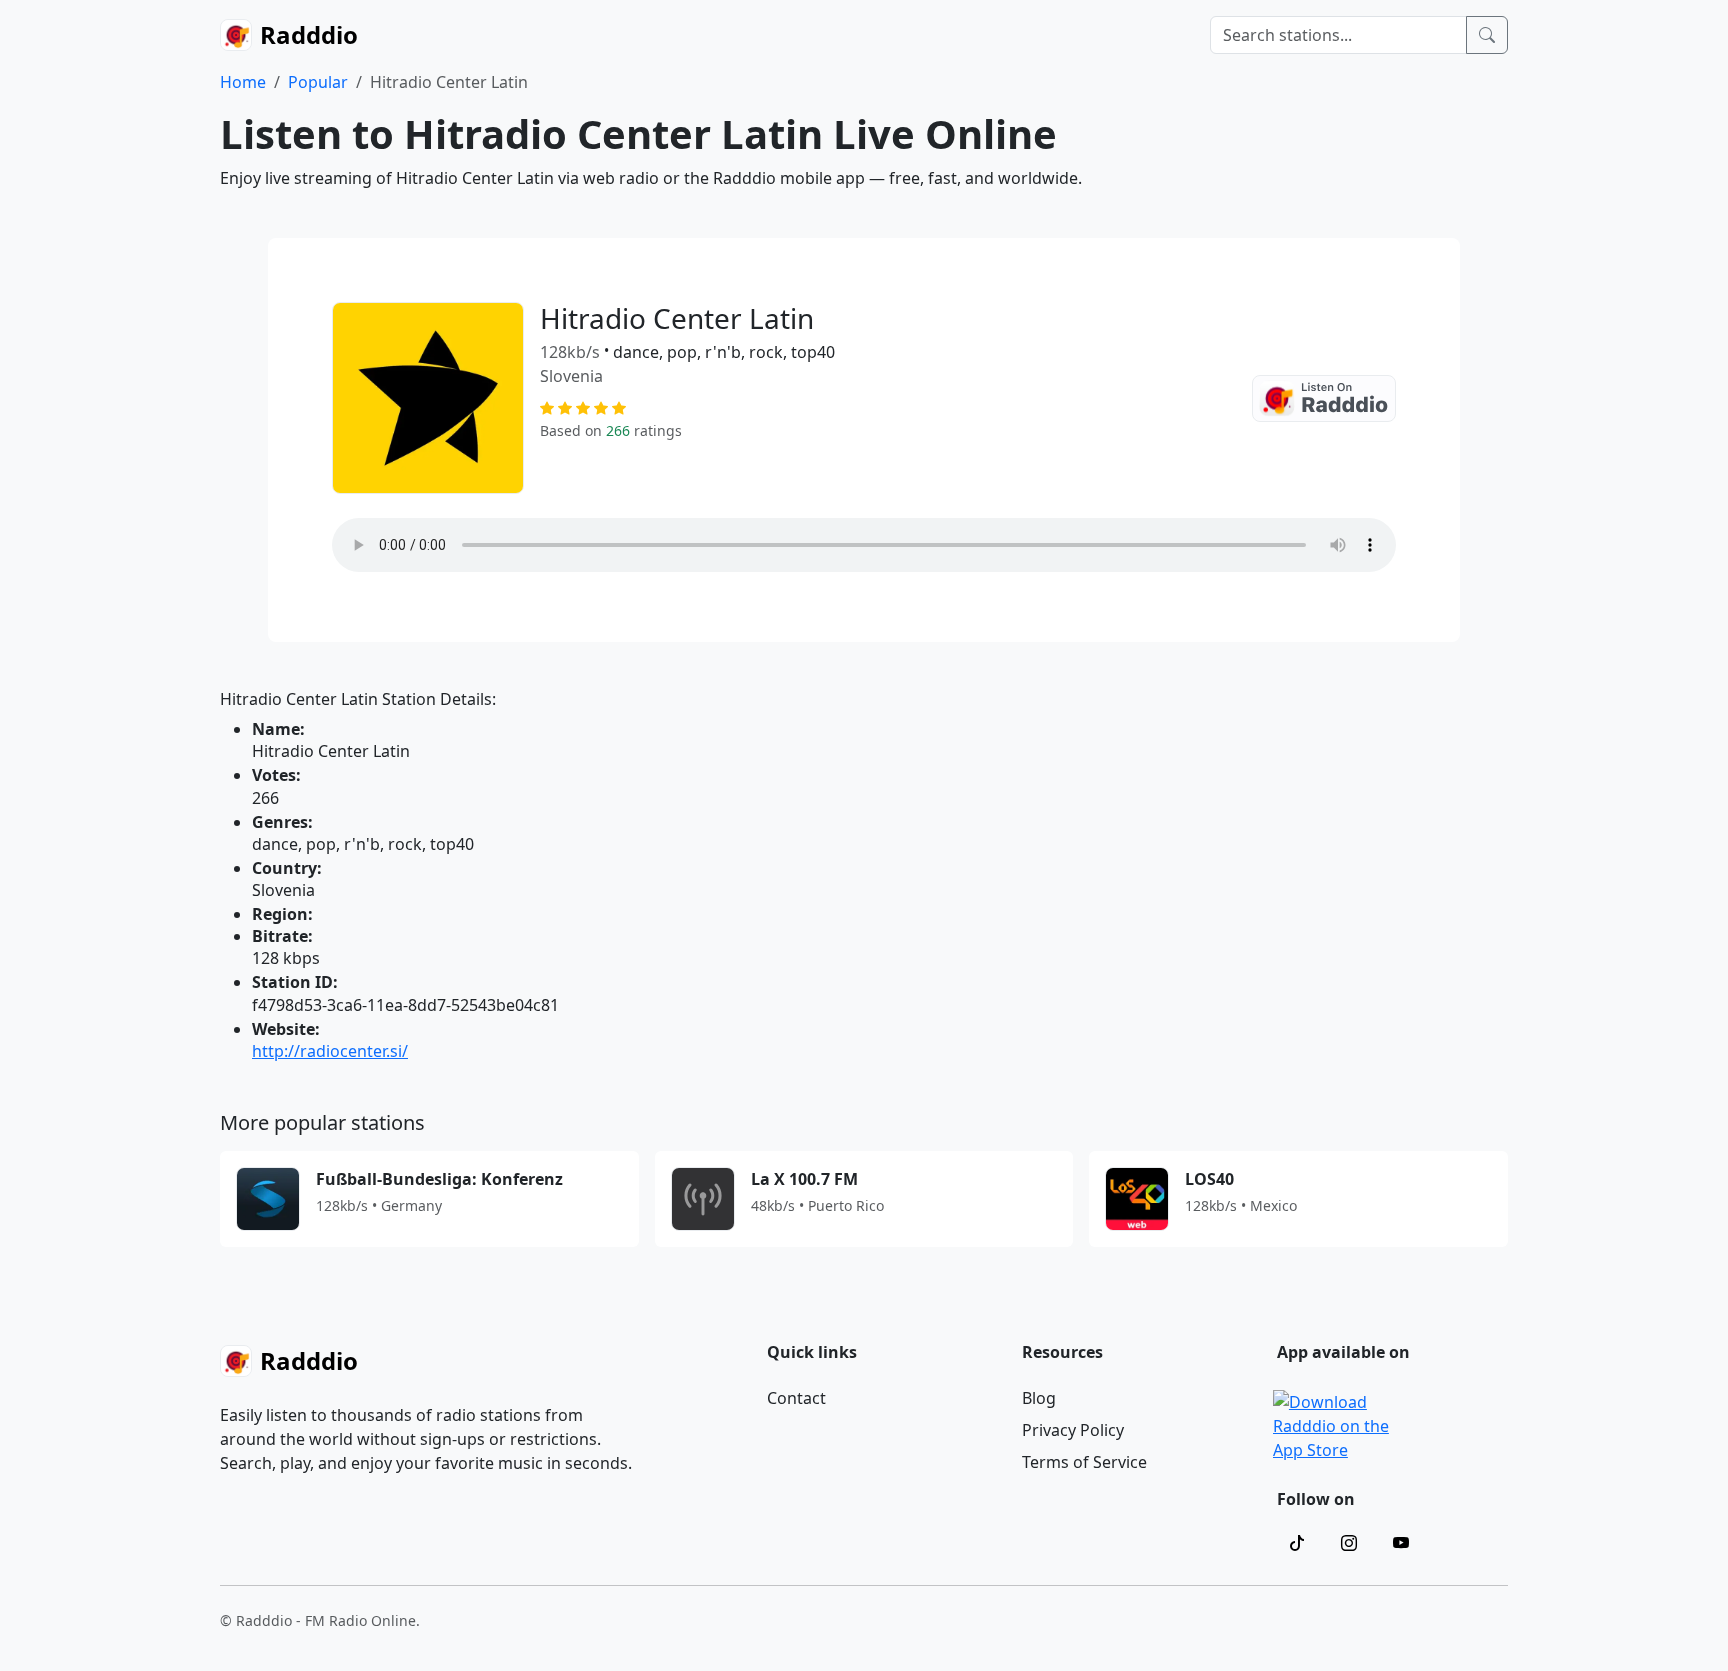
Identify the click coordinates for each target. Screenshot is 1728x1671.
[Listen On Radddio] (1324, 398)
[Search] (1487, 35)
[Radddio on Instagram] (1349, 1543)
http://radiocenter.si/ (330, 1051)
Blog (1039, 1398)
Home (243, 82)
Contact (796, 1398)
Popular (318, 82)
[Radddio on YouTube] (1401, 1543)
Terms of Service (1084, 1462)
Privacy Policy (1073, 1430)
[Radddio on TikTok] (1297, 1543)
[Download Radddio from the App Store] (1333, 1424)
